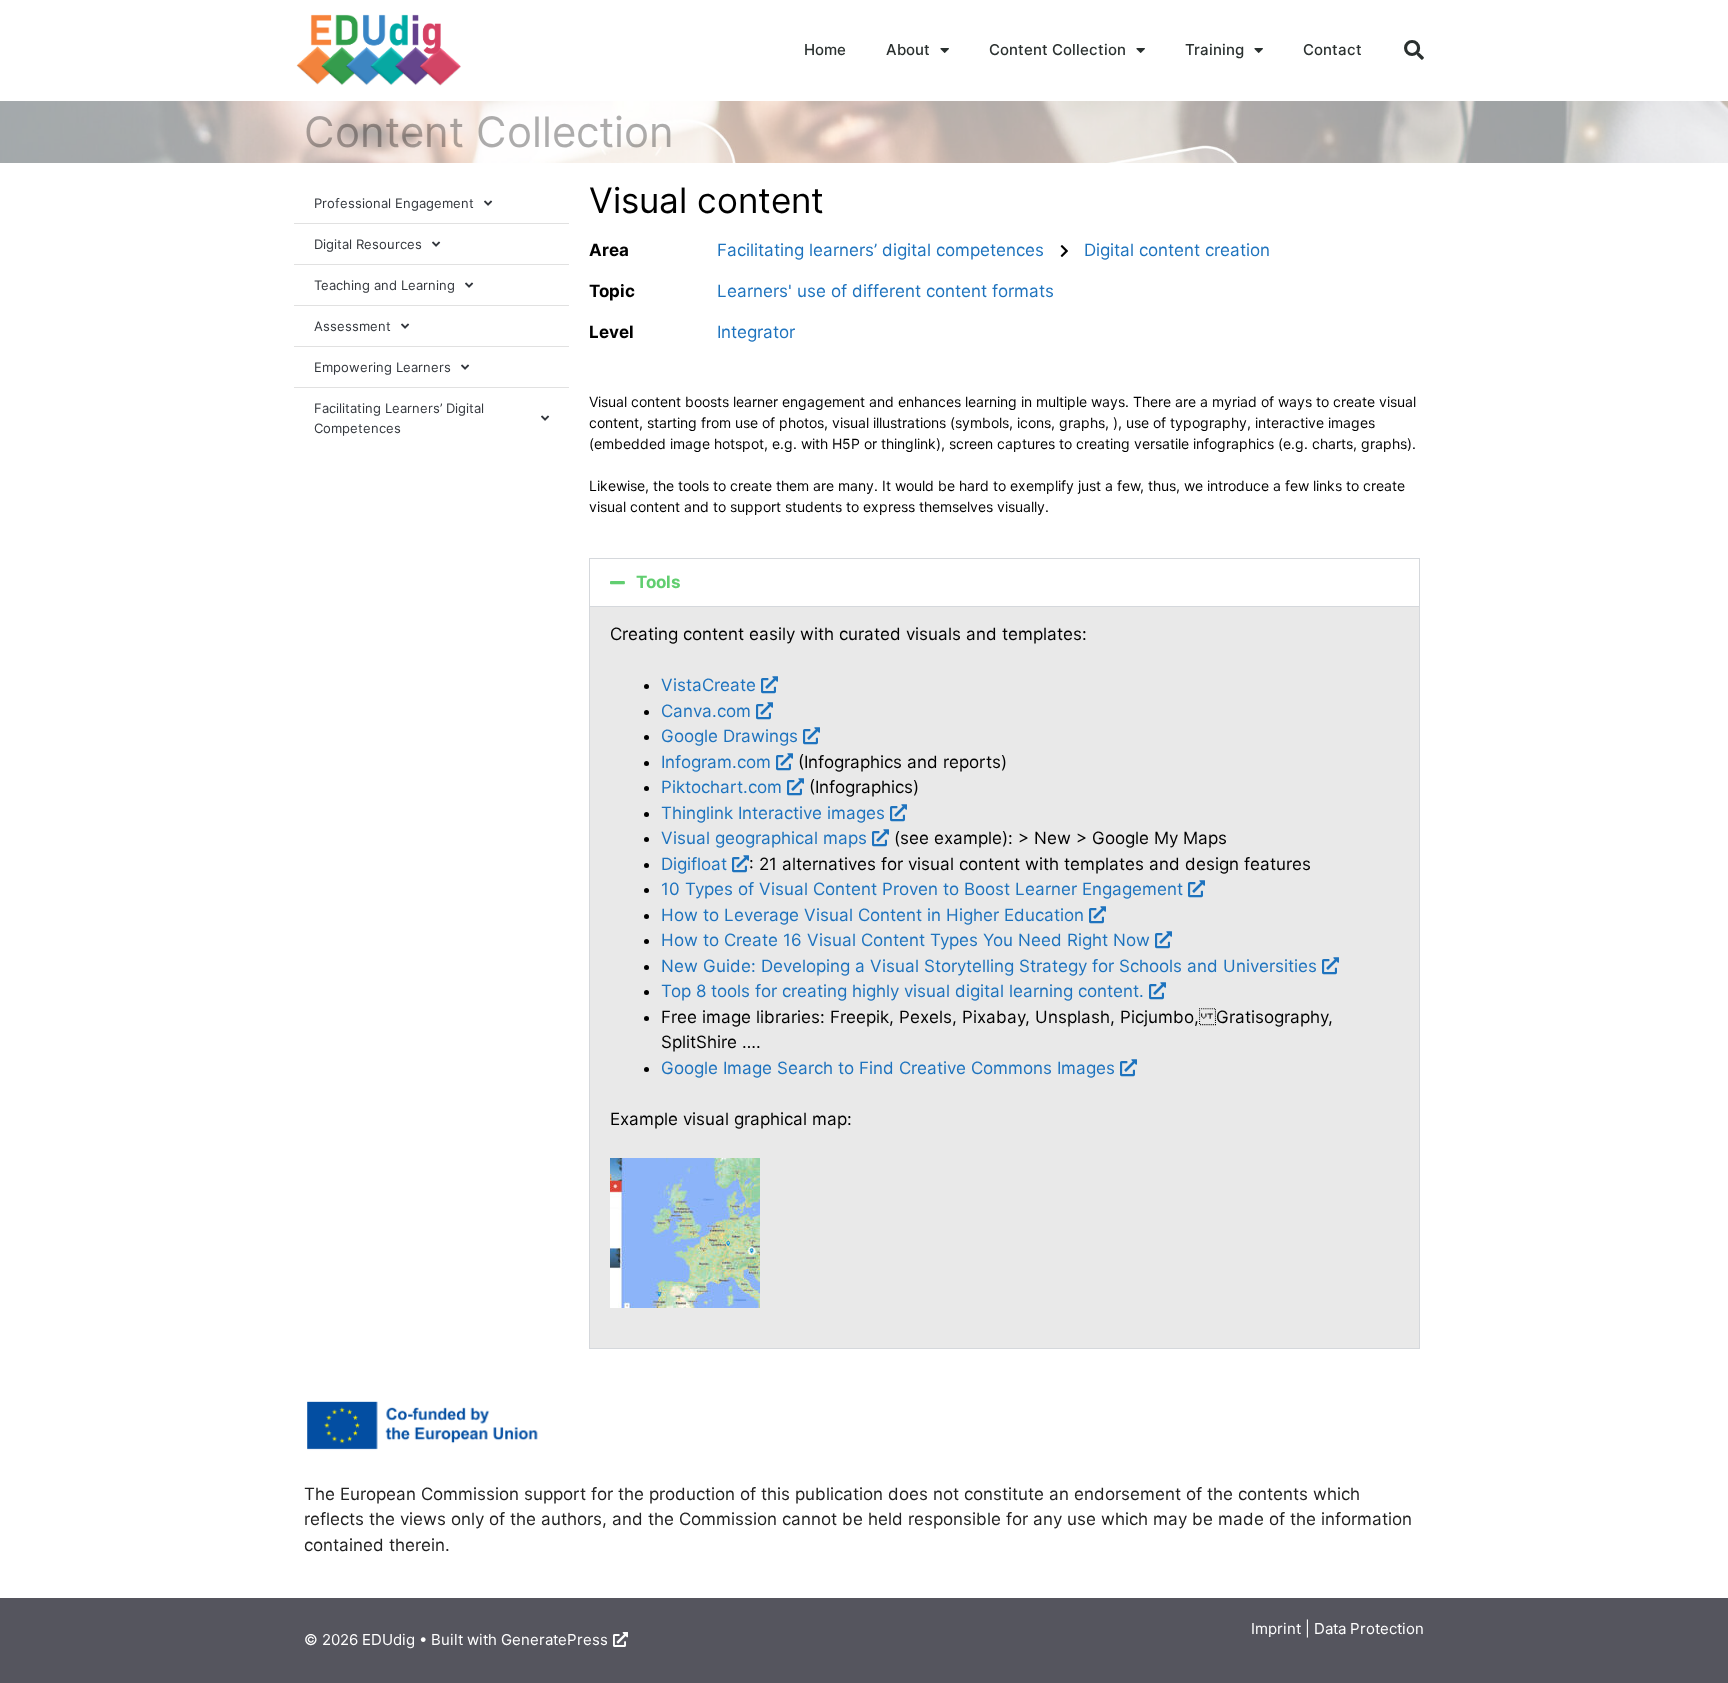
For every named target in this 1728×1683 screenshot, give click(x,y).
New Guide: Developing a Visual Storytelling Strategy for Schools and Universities (989, 966)
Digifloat (694, 864)
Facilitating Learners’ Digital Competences (399, 418)
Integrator (756, 332)
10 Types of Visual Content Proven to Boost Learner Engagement (922, 889)
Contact (1332, 49)
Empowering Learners (382, 367)
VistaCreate (708, 685)
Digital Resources (368, 244)
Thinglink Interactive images (773, 813)
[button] (1414, 50)
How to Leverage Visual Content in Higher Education (872, 915)
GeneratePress (554, 1639)
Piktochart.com (721, 787)
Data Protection (1369, 1628)
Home (825, 49)
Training (1214, 49)
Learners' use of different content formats (885, 291)
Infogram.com (716, 762)
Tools (658, 582)
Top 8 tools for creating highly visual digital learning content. (902, 991)
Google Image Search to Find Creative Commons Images (888, 1068)
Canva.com (706, 711)
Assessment (352, 326)
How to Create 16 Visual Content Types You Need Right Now (905, 940)
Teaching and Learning (384, 285)
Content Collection (1057, 49)
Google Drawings (729, 736)
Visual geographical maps (764, 838)
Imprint (1276, 1628)
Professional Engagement (394, 203)
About (908, 49)
